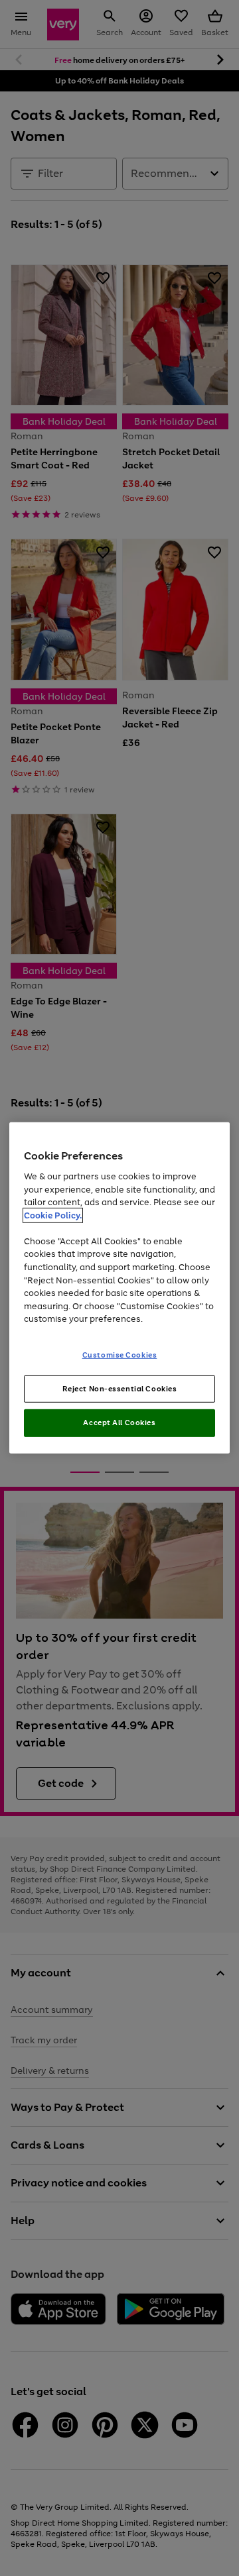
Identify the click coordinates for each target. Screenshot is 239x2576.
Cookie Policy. (53, 1215)
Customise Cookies (120, 1354)
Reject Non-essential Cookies (120, 1388)
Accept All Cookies (119, 1422)
